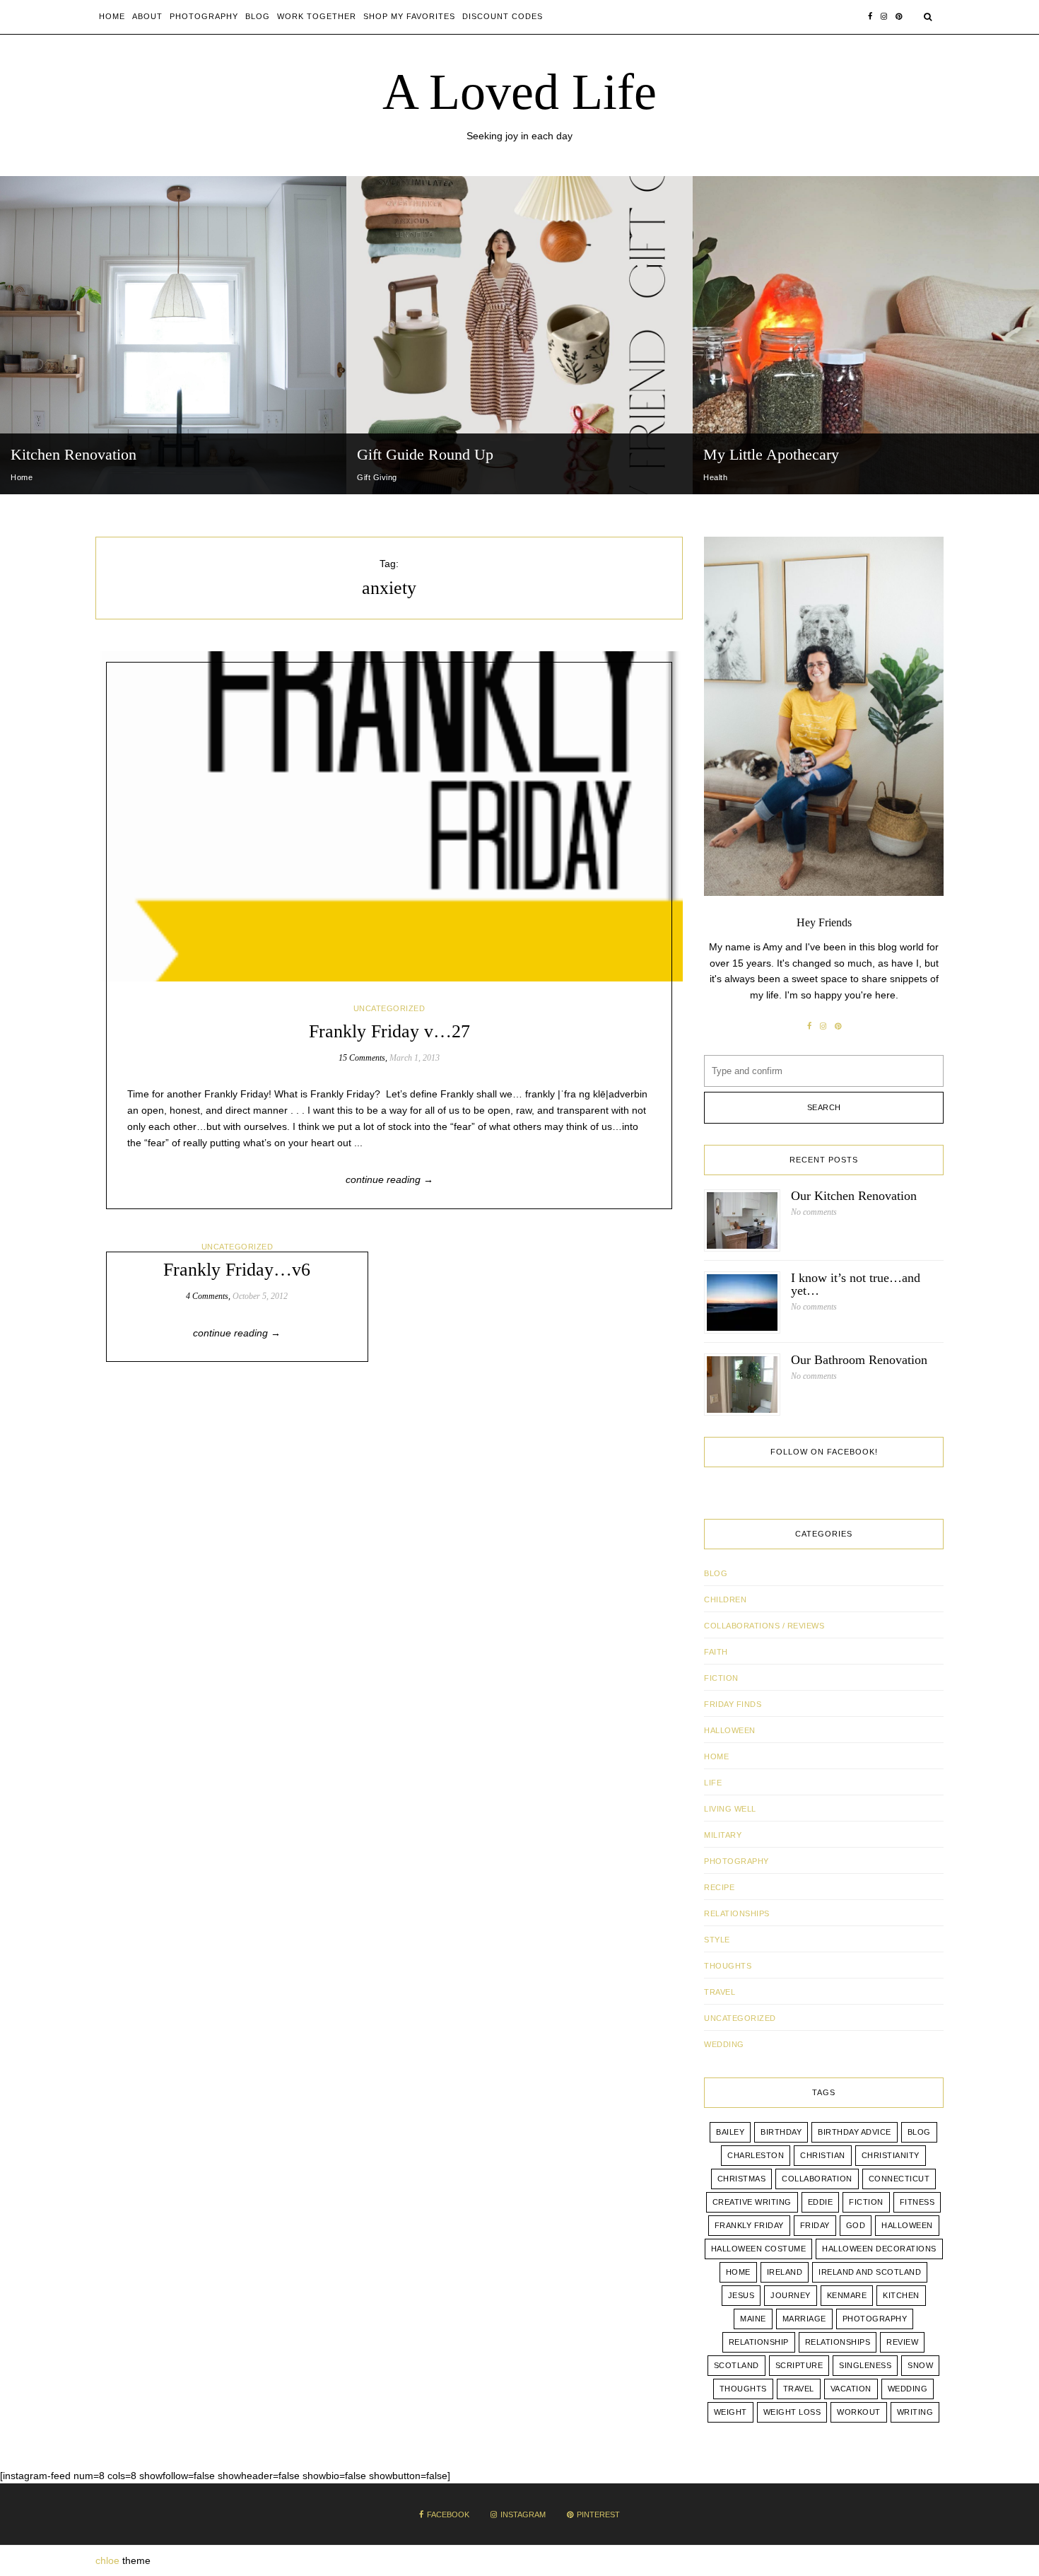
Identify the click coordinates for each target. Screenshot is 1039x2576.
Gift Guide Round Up (425, 454)
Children (725, 1599)
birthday (781, 2132)
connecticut (899, 2179)
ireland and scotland (870, 2272)
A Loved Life (519, 92)
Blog (258, 16)
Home (112, 16)
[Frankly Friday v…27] (389, 816)
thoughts (743, 2389)
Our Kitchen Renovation (854, 1196)
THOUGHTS (728, 1966)
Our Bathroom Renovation (859, 1360)
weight (730, 2412)
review (902, 2342)
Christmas (742, 2179)
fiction (866, 2202)
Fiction (721, 1678)
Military (723, 1835)
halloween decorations (879, 2249)
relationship (759, 2342)
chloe (107, 2560)
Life (713, 1783)
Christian (823, 2155)
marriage (804, 2319)
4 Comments (207, 1296)
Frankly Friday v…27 (389, 1031)
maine (753, 2319)
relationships (838, 2342)
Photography (204, 16)
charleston (756, 2155)
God (856, 2225)
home (738, 2272)
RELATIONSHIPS (737, 1913)
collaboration (817, 2179)
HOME (716, 1756)
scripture (799, 2365)
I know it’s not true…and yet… (856, 1284)
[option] (173, 335)
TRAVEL (720, 1992)
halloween (907, 2225)
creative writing (752, 2202)
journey (791, 2295)
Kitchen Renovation (74, 454)
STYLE (717, 1940)
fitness (917, 2202)
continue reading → (389, 1179)
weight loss (792, 2412)
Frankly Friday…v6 (237, 1270)
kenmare (847, 2295)
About (147, 16)
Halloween (730, 1730)
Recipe (719, 1887)
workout (859, 2412)
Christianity (891, 2155)
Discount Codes (503, 16)
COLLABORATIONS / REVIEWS (764, 1626)
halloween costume (759, 2249)
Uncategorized (389, 1008)
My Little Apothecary (771, 454)
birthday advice (855, 2132)
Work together (317, 16)
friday (815, 2225)
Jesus (741, 2295)
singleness (865, 2365)
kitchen (901, 2295)
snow (920, 2365)
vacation (851, 2389)
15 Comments (362, 1058)
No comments (814, 1212)
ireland (785, 2272)
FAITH (716, 1652)
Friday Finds (733, 1704)
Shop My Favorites (409, 16)
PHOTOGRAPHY (736, 1861)
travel (799, 2389)
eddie (821, 2202)
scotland (736, 2365)
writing (915, 2412)
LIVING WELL (730, 1809)
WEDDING (724, 2044)
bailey (730, 2132)
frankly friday (749, 2225)
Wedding (908, 2389)
